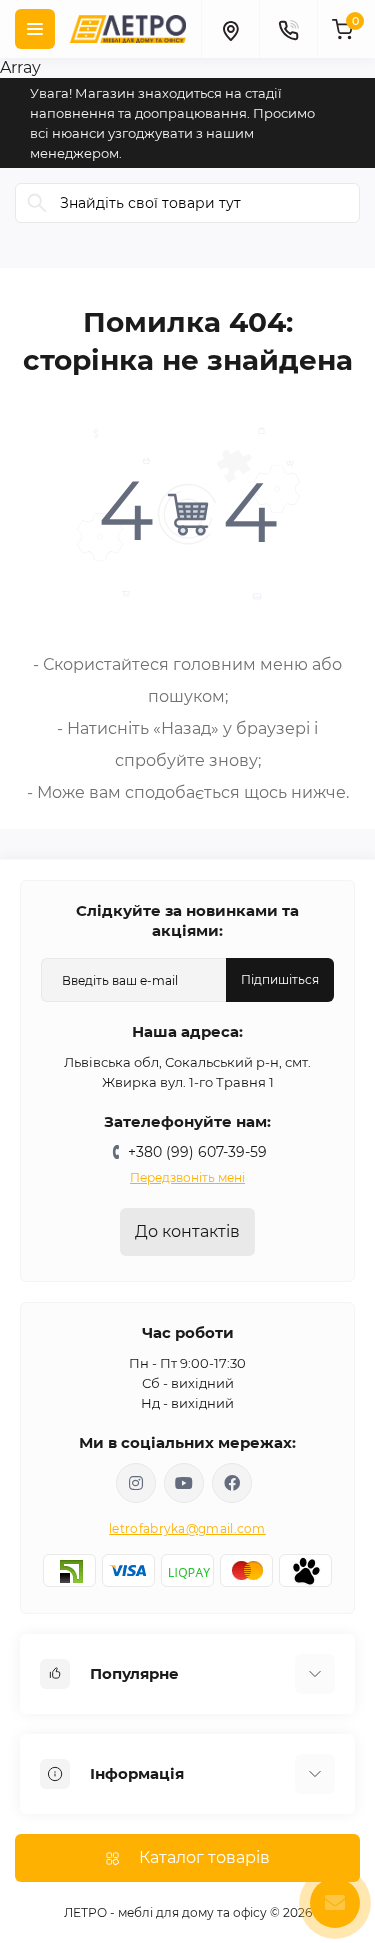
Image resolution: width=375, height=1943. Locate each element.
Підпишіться (280, 979)
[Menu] (35, 29)
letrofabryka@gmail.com (187, 1528)
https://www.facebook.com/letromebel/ (232, 1483)
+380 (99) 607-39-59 (197, 1152)
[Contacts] (288, 29)
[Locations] (230, 29)
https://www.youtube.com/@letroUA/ (184, 1483)
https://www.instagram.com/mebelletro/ (136, 1483)
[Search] (37, 203)
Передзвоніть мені (187, 1177)
